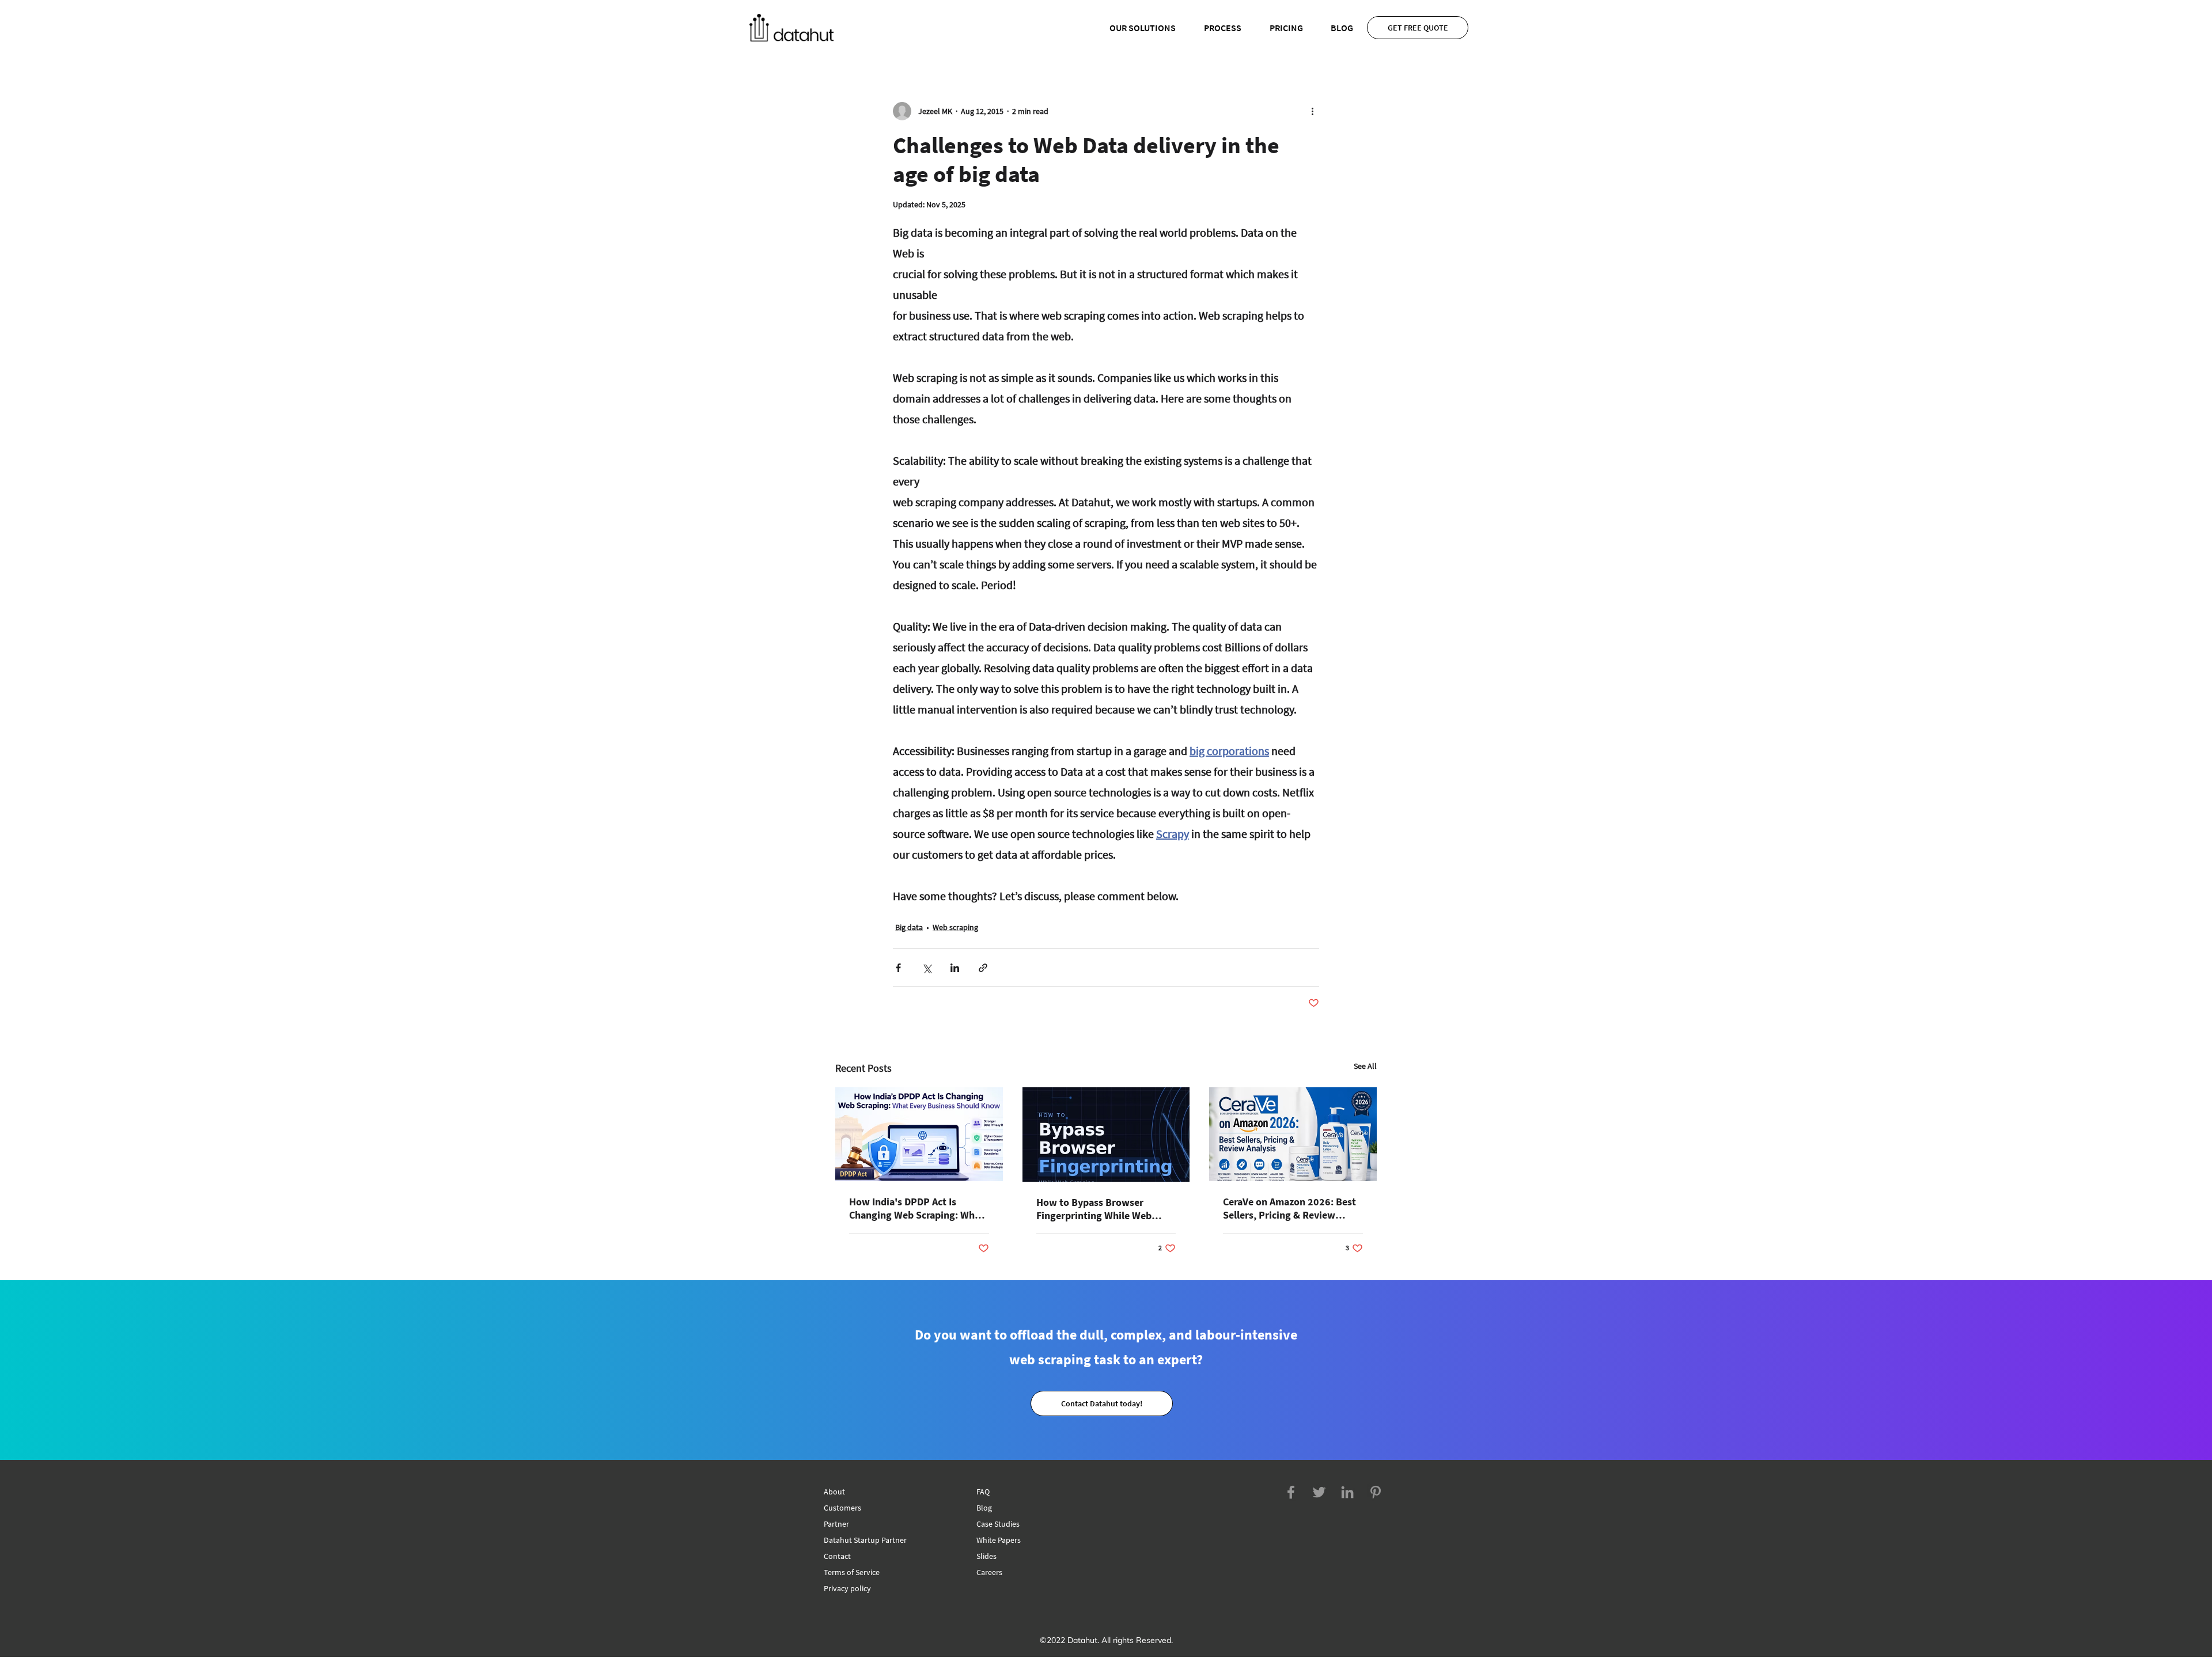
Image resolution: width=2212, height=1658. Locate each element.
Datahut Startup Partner (865, 1540)
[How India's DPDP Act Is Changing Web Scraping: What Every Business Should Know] (919, 1134)
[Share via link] (983, 968)
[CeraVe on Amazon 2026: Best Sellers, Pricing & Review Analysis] (1293, 1134)
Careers (989, 1572)
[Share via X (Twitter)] (927, 968)
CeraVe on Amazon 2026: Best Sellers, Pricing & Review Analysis (1289, 1208)
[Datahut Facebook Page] (1291, 1492)
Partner (836, 1524)
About (834, 1492)
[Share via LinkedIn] (955, 968)
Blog (984, 1508)
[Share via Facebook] (898, 968)
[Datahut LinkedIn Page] (1347, 1492)
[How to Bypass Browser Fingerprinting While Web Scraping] (1106, 1135)
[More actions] (1312, 111)
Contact (837, 1556)
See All (1365, 1066)
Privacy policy (847, 1588)
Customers (842, 1508)
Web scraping (955, 927)
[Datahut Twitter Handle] (1319, 1492)
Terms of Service (852, 1572)
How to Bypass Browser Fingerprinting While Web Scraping (1094, 1209)
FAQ (983, 1492)
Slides (986, 1556)
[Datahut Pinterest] (1376, 1492)
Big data (909, 927)
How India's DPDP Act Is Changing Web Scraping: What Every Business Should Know (916, 1208)
